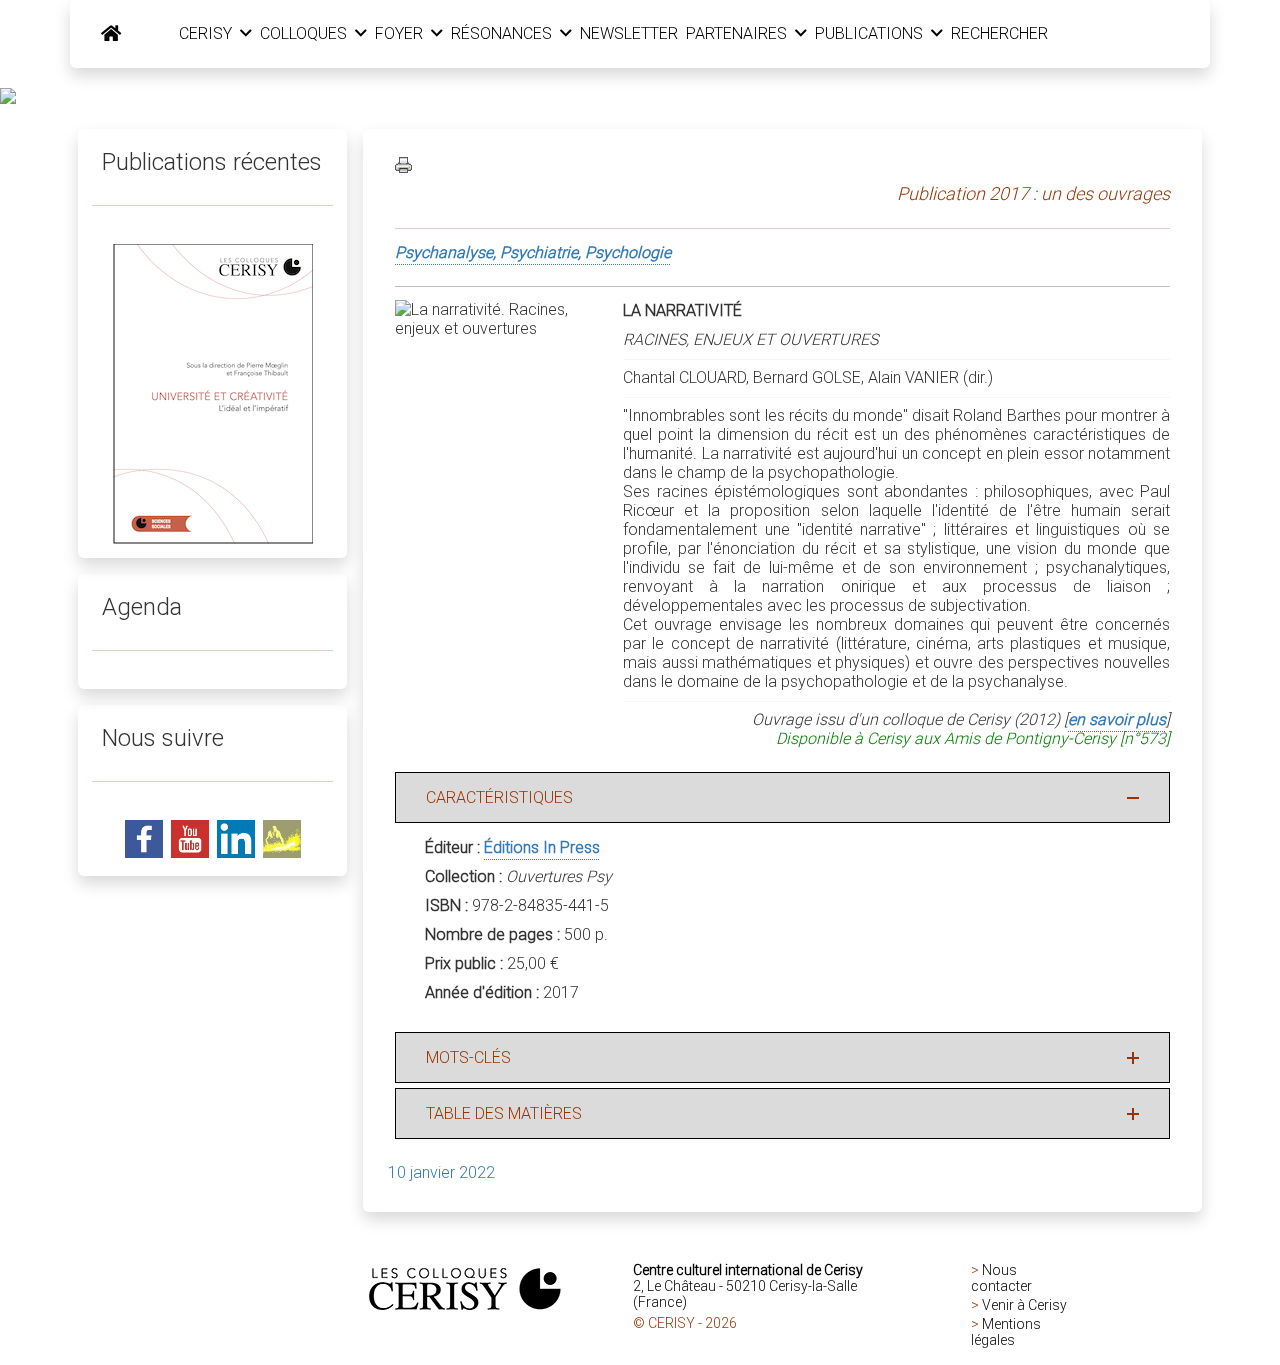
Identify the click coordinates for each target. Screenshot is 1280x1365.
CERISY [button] (207, 33)
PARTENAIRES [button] (738, 33)
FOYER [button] (401, 33)
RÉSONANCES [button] (503, 33)
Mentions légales (1006, 1332)
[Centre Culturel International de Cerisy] (111, 34)
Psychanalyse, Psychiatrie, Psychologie (533, 252)
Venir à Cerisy (1024, 1305)
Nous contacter (1001, 1278)
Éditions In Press (542, 847)
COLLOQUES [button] (305, 33)
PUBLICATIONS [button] (871, 33)
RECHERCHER (999, 33)
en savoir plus (1117, 719)
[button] (782, 797)
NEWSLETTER (629, 33)
